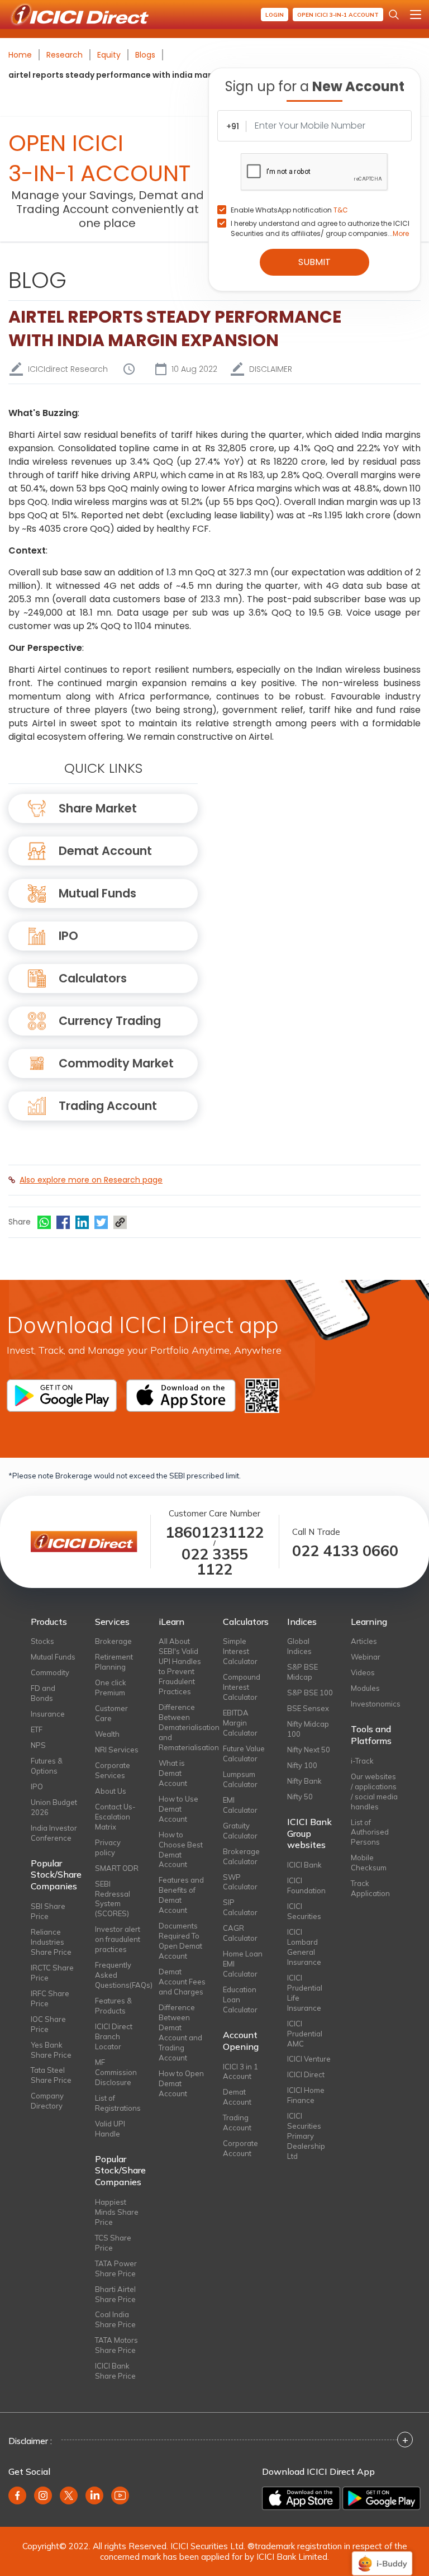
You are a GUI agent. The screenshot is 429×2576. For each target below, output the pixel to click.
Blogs (145, 55)
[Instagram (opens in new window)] (43, 2495)
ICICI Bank (304, 1865)
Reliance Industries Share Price (51, 1942)
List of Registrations (118, 2103)
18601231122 (214, 1532)
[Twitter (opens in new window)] (69, 2495)
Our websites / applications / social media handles (374, 1792)
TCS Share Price (113, 2243)
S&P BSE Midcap (302, 1672)
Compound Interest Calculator (242, 1687)
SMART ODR (117, 1868)
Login (275, 15)
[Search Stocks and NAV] (394, 15)
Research (65, 55)
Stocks (42, 1641)
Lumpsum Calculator (240, 1779)
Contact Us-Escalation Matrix (115, 1817)
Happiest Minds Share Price (117, 2212)
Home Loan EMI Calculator (243, 1964)
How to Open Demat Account (181, 2083)
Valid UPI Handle (110, 2129)
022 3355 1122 (215, 1562)
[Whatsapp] (44, 1222)
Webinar (366, 1657)
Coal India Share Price (115, 2319)
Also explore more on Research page (91, 1180)
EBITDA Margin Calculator (240, 1723)
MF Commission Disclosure (116, 2072)
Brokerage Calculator (241, 1856)
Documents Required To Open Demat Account (180, 1941)
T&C (341, 210)
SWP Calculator (240, 1882)
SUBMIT (314, 262)
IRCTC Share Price (52, 1973)
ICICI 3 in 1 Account (240, 2072)
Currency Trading (110, 1021)
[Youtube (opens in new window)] (120, 2495)
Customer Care (111, 1713)
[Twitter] (101, 1222)
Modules (365, 1688)
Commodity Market (116, 1063)
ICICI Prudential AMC (305, 2034)
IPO (68, 936)
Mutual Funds (97, 893)
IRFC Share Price (50, 1998)
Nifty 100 (302, 1765)
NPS (38, 1745)
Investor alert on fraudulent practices (118, 1939)
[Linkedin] (82, 1222)
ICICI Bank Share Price (115, 2371)
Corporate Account (240, 2148)
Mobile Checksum (369, 1863)
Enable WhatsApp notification (289, 210)
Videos (363, 1672)
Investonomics (375, 1704)
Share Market (98, 808)
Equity (109, 55)
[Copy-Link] (120, 1222)
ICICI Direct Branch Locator (114, 2036)
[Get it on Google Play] (382, 2498)
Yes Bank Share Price (51, 2050)
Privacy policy (108, 1847)
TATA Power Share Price (116, 2268)
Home (20, 55)
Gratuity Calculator (240, 1831)
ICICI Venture (309, 2059)
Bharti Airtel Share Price (115, 2294)
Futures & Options (47, 1766)
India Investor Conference (54, 1833)
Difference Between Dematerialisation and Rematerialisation (182, 1727)
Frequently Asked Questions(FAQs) (119, 1975)
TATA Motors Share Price (116, 2345)
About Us (111, 1791)
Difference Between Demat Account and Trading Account (180, 2033)
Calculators (93, 978)
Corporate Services (113, 1770)
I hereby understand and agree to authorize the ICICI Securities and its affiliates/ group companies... (320, 228)
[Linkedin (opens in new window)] (94, 2495)
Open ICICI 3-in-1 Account (338, 15)
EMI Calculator (240, 1805)
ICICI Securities (304, 1911)
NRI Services (117, 1750)
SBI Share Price (48, 1911)
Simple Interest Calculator (240, 1651)
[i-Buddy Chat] (382, 2556)
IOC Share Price (48, 2024)
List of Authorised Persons (370, 1832)
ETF (37, 1729)
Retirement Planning (114, 1662)
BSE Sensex (308, 1708)
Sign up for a (315, 86)
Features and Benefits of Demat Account (181, 1895)
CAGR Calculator (240, 1933)
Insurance (48, 1714)
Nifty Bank (304, 1781)
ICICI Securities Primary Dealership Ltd (306, 2136)
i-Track (362, 1761)
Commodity (50, 1672)
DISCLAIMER (271, 369)
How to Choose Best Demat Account (181, 1850)
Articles (364, 1641)
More (401, 233)
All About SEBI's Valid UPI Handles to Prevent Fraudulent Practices (180, 1666)
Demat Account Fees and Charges (182, 1982)
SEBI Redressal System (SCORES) (113, 1899)
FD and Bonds (43, 1693)
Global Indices (299, 1646)
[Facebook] (63, 1222)
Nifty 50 (300, 1797)
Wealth (107, 1734)
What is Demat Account (173, 1773)
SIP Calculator (240, 1907)
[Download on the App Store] (301, 2498)
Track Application (370, 1888)
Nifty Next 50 (309, 1750)
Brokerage (113, 1641)
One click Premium (111, 1688)
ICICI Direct (306, 2074)
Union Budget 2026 (54, 1807)
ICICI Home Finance (306, 2095)
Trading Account (108, 1106)
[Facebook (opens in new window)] (17, 2495)
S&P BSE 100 (310, 1693)
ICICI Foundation (306, 1885)
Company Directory (47, 2101)
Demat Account (105, 851)
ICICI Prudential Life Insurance (305, 1993)
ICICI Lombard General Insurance (304, 1947)
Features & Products (113, 2006)
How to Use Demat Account (178, 1809)
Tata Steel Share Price (51, 2075)
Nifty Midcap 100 (308, 1729)
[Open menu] (416, 15)
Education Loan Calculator (240, 2000)
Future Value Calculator (244, 1753)
